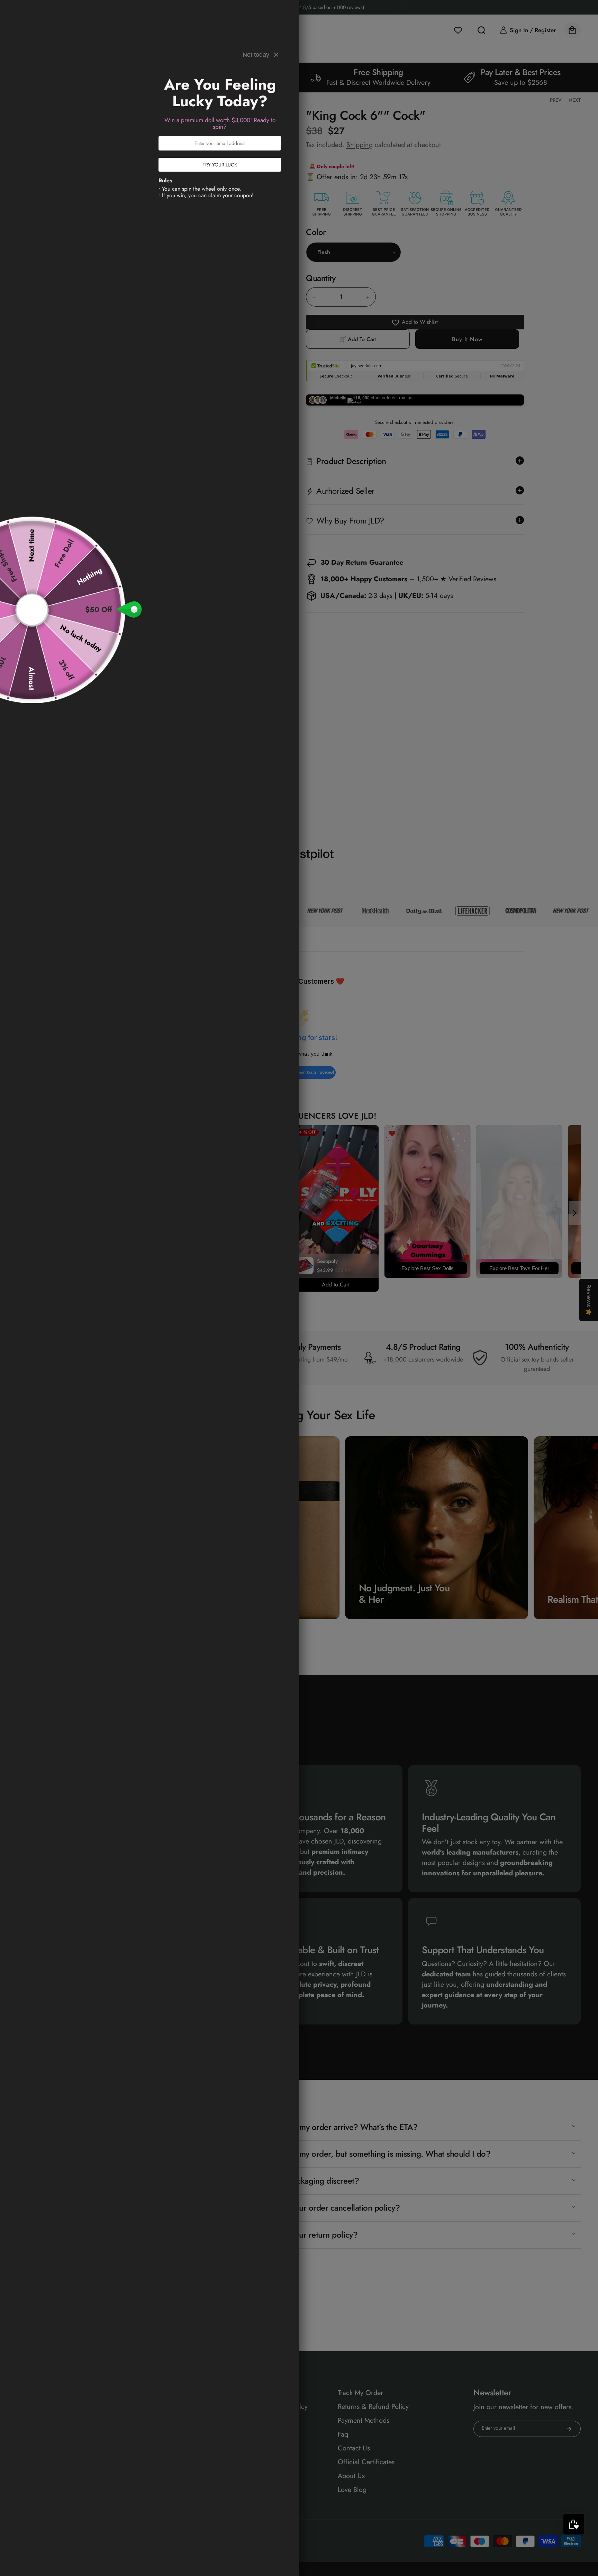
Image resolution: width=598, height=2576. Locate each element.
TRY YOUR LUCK (220, 165)
